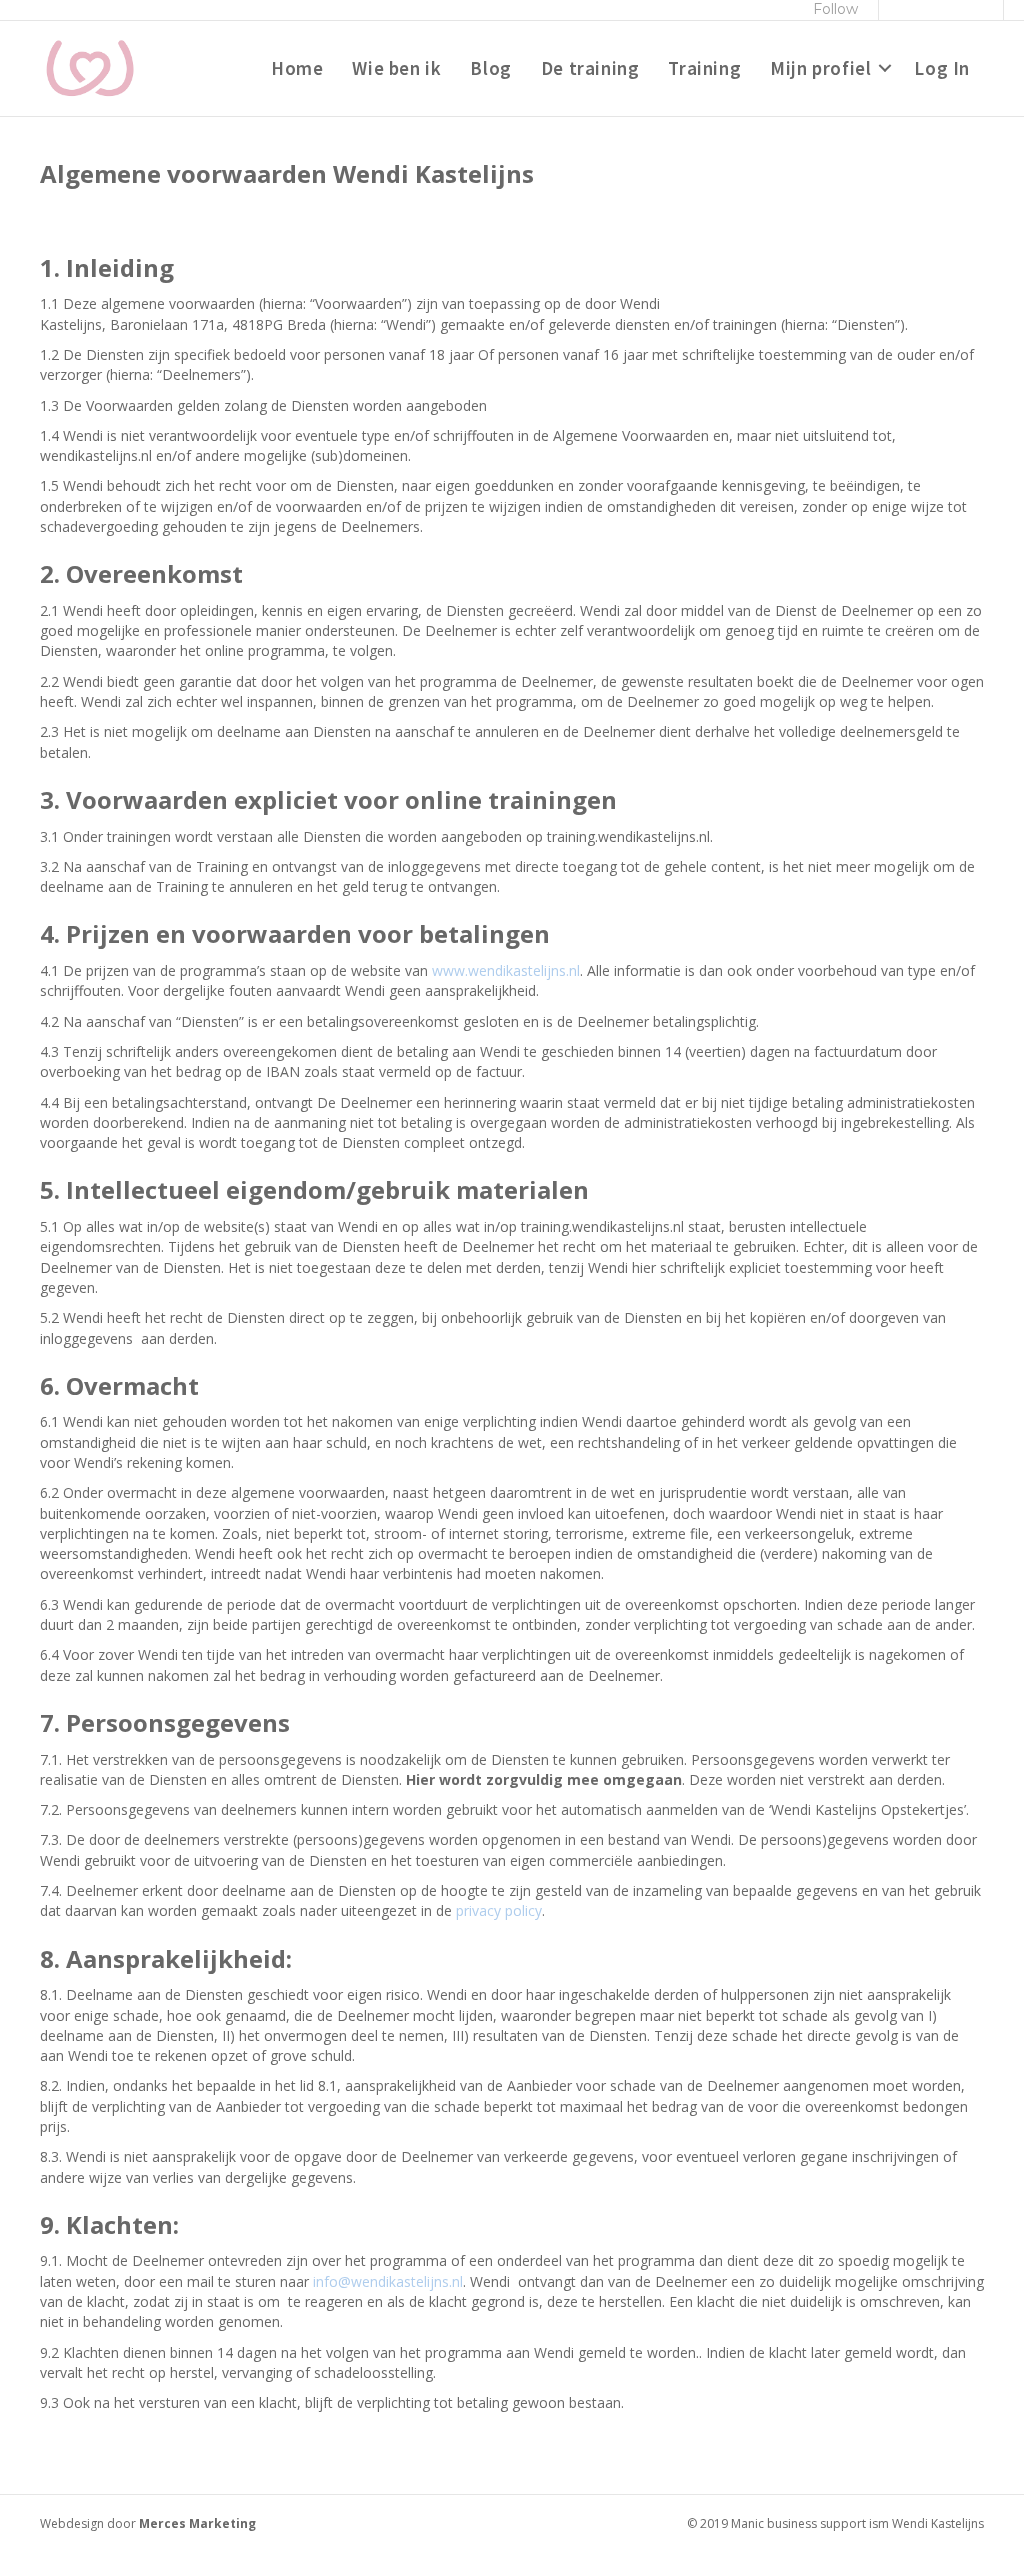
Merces (162, 2523)
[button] (885, 69)
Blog (490, 68)
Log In (942, 68)
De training (590, 68)
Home (297, 68)
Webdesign (72, 2523)
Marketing (222, 2523)
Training (704, 68)
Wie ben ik (396, 68)
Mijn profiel (820, 68)
